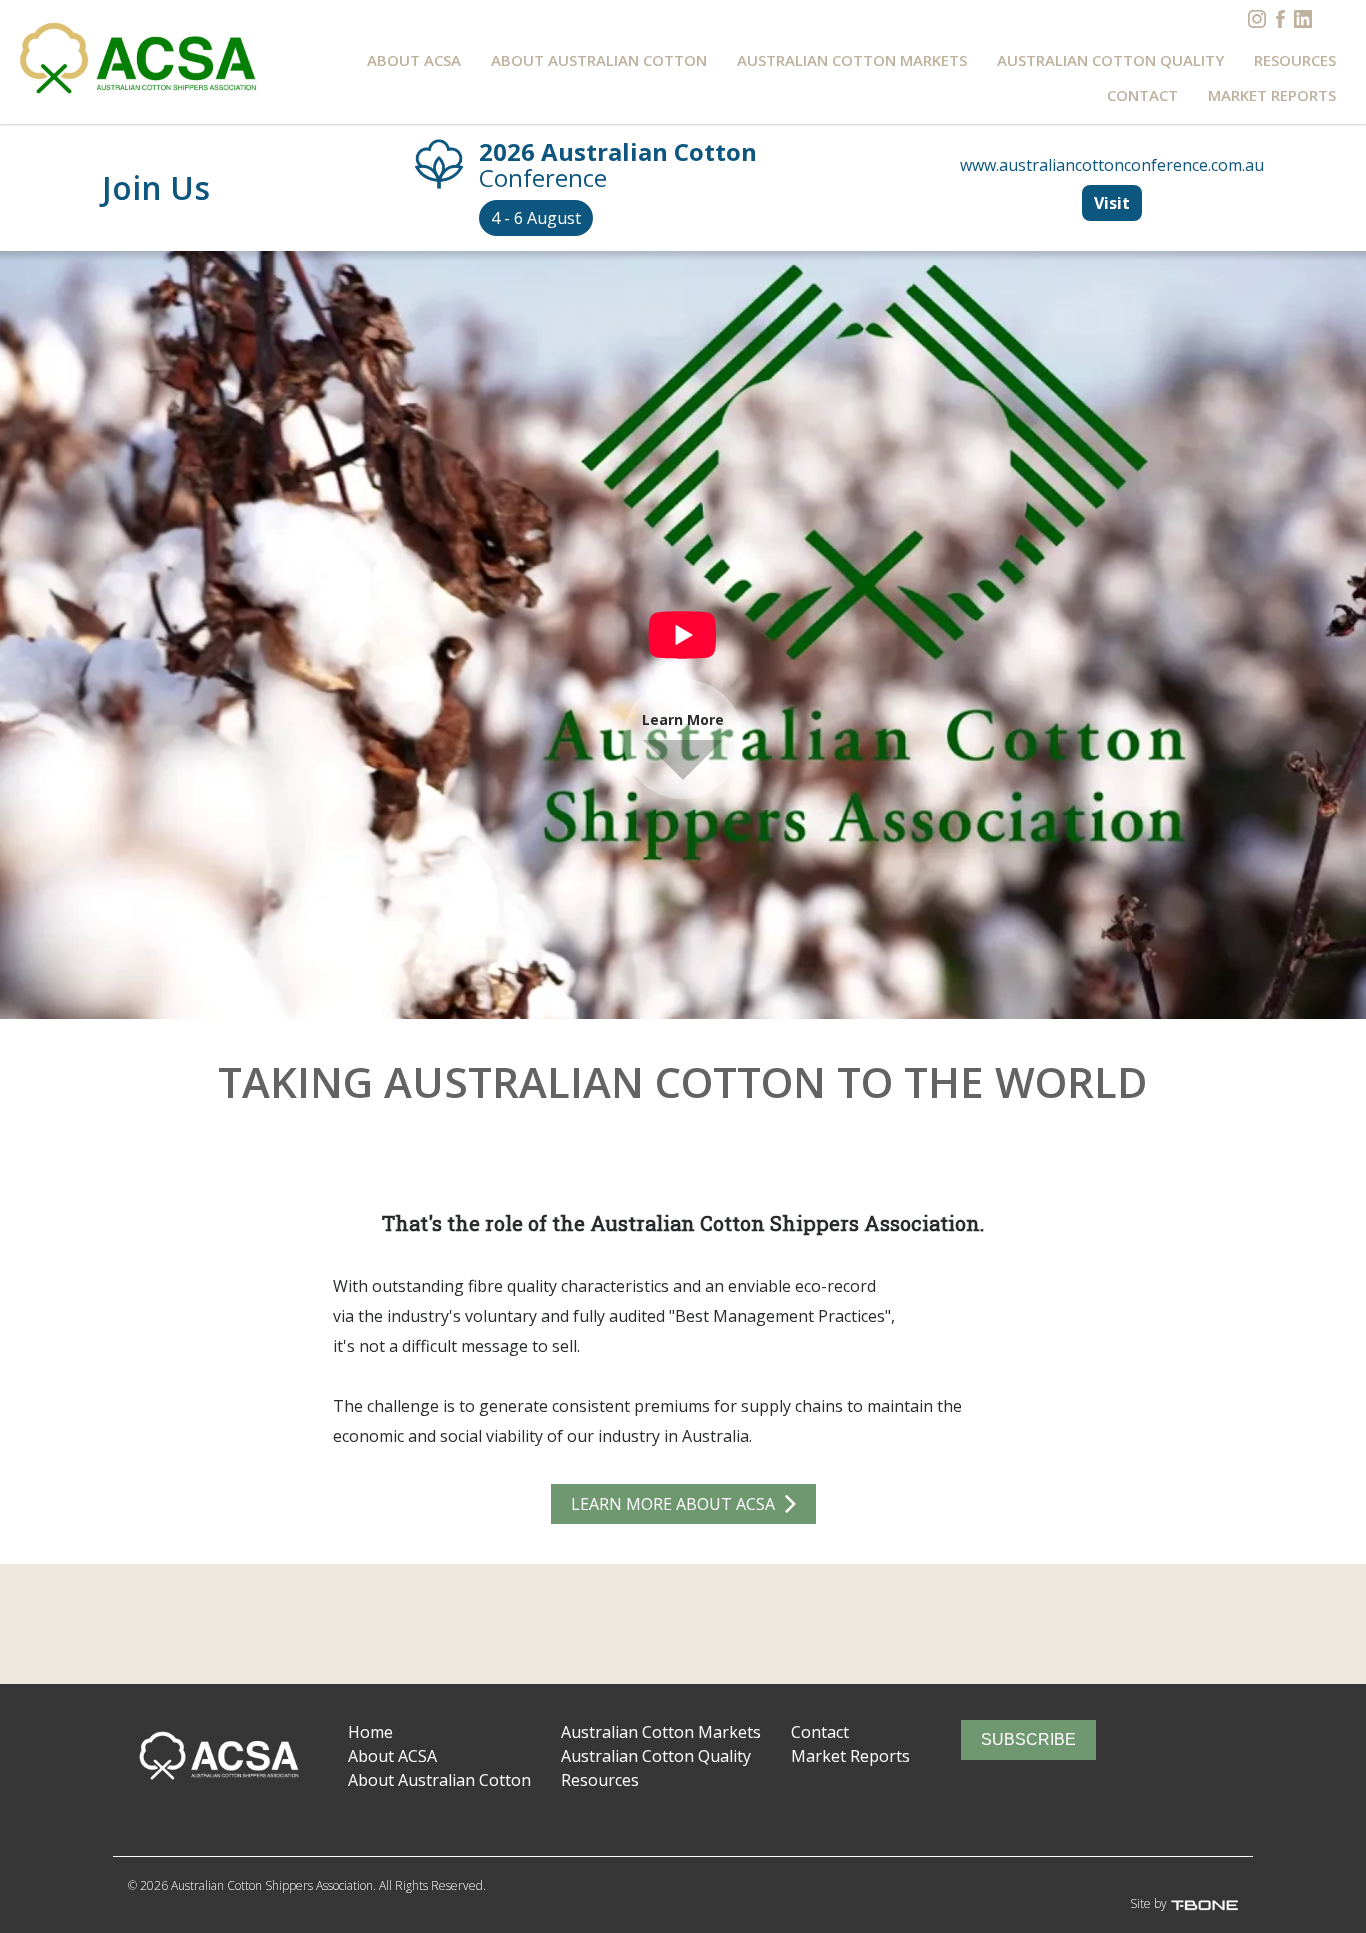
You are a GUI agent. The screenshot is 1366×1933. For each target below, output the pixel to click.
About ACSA (414, 60)
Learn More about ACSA (673, 1504)
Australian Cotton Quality (1110, 60)
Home (370, 1732)
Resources (1295, 60)
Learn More (683, 719)
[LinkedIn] (1303, 19)
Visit (1112, 203)
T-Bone (1219, 1905)
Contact (1142, 95)
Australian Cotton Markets (852, 60)
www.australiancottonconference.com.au (1112, 165)
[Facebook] (1280, 19)
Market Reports (1272, 95)
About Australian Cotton (599, 60)
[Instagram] (1257, 19)
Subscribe (1028, 1739)
